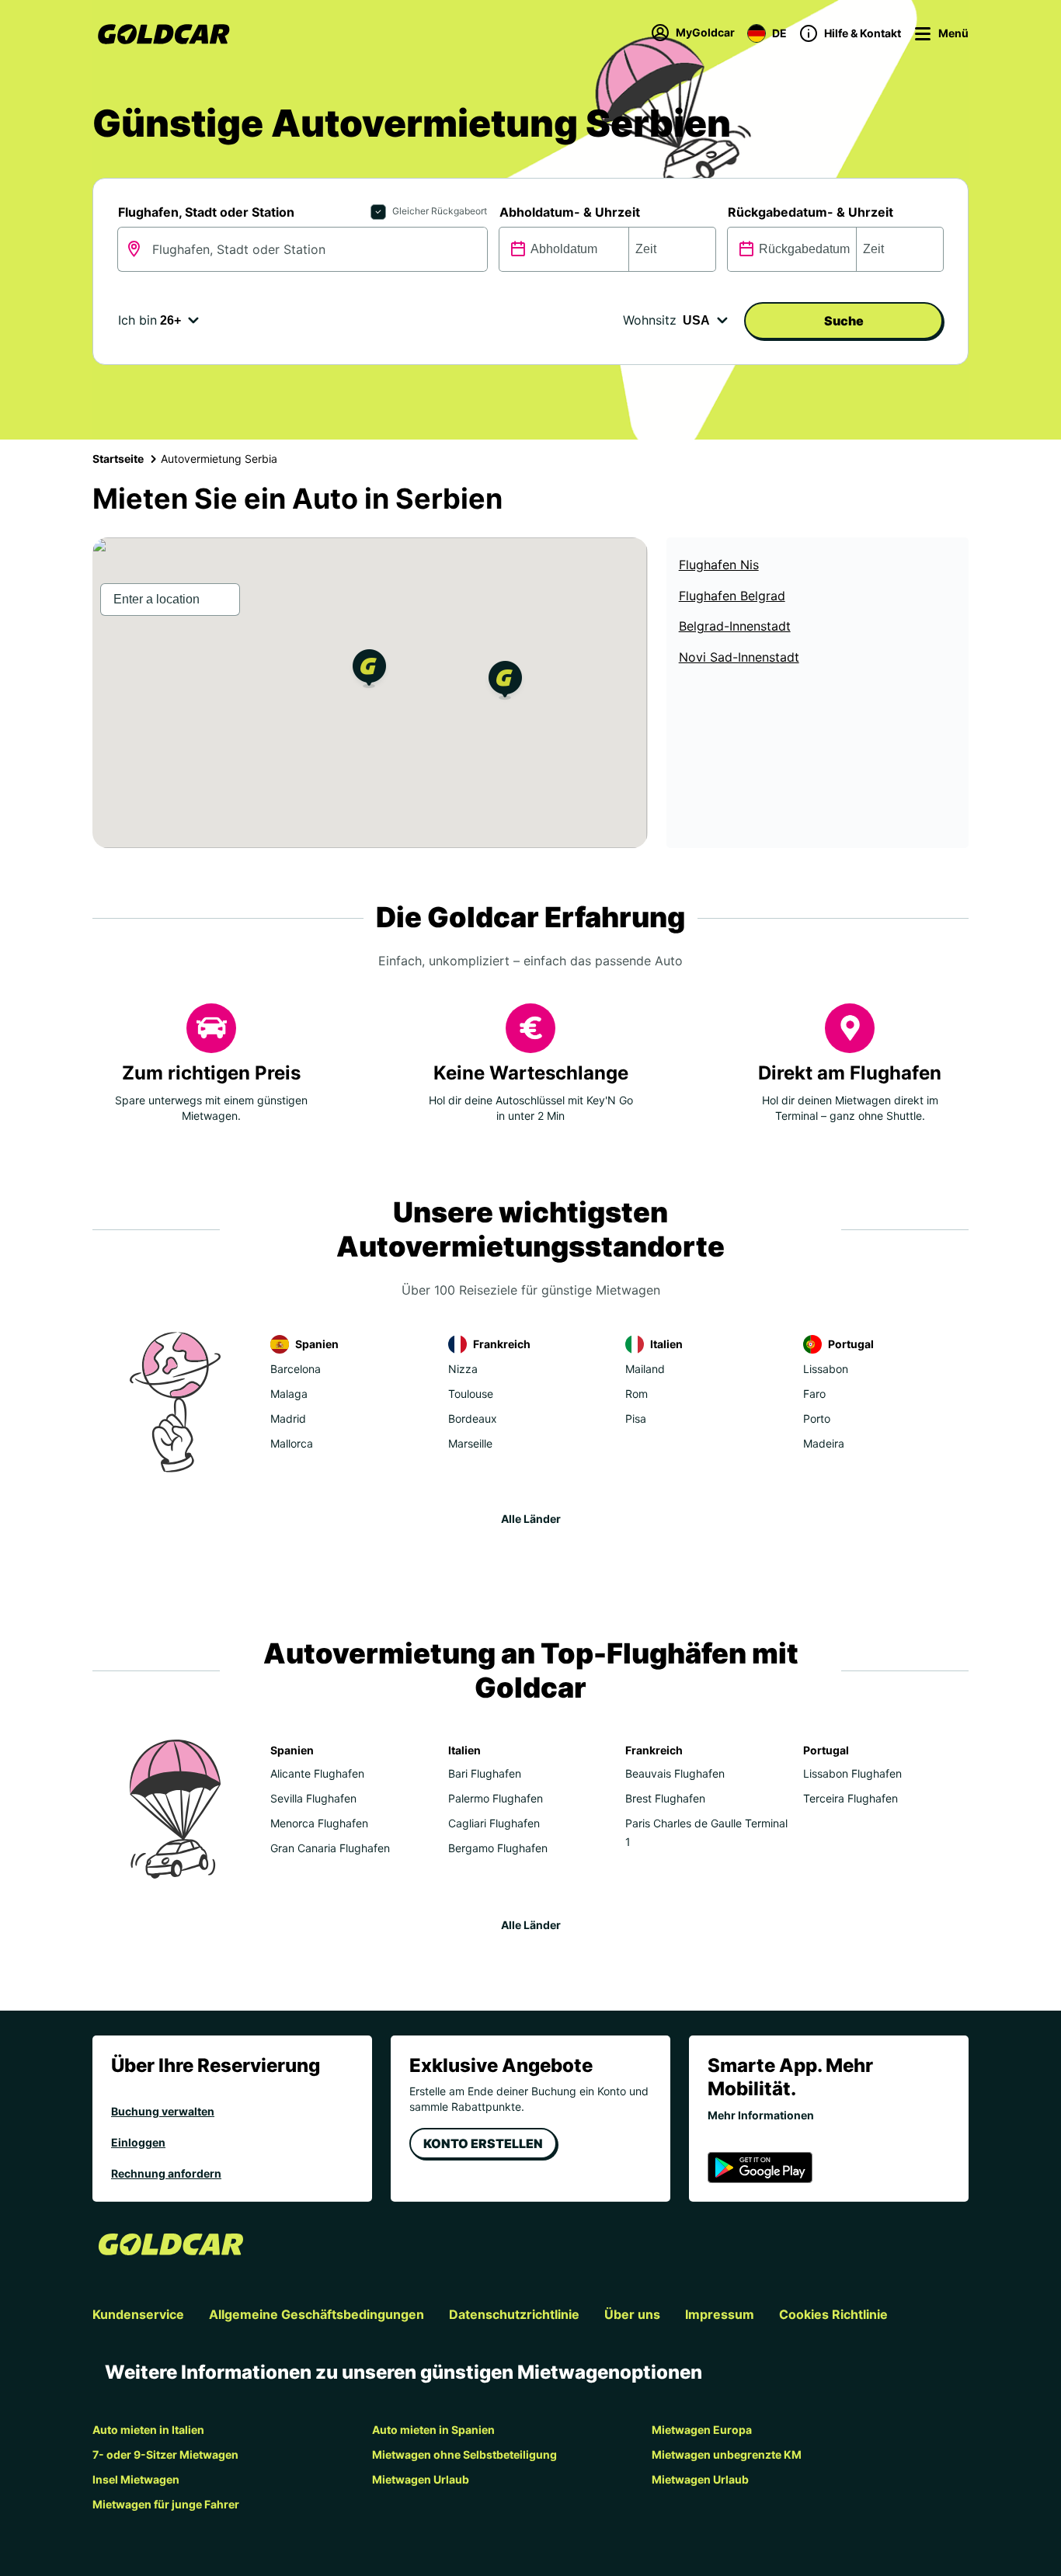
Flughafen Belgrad (732, 596)
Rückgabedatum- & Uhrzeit (811, 212)
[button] (369, 671)
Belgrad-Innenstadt (735, 626)
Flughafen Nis (719, 565)
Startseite (118, 459)
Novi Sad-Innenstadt (739, 657)
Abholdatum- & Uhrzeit (570, 212)
